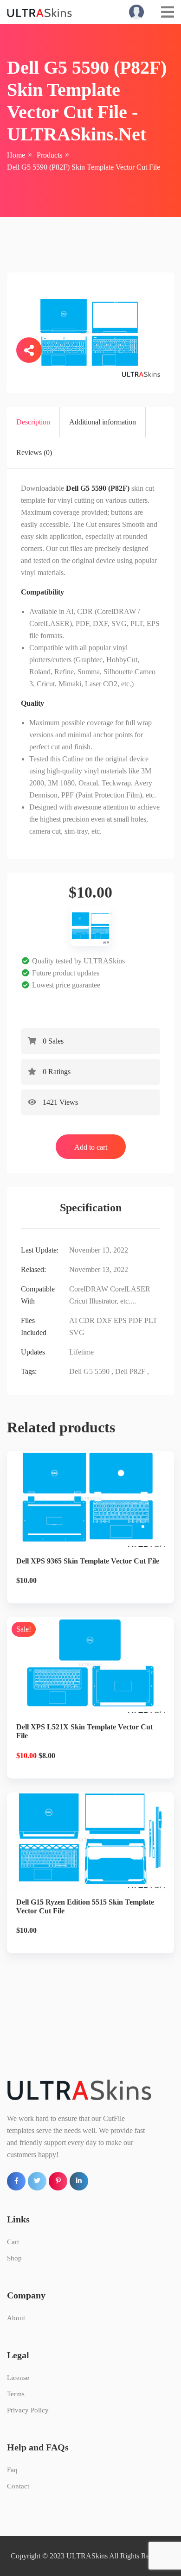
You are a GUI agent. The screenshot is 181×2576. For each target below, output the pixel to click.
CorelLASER (130, 1289)
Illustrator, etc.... (113, 1301)
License (18, 2378)
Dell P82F (130, 1371)
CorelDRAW (89, 1289)
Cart (13, 2242)
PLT (151, 1320)
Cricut (78, 1301)
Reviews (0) (34, 453)
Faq (12, 2470)
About (16, 2318)
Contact (18, 2486)
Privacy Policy (28, 2410)
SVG (77, 1332)
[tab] (33, 422)
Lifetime (81, 1352)
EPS (120, 1320)
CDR (87, 1320)
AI (73, 1320)
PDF (136, 1320)
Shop (14, 2258)
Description (33, 422)
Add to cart (91, 1147)
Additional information (103, 422)
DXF (104, 1320)
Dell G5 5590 (89, 1371)
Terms (16, 2394)
